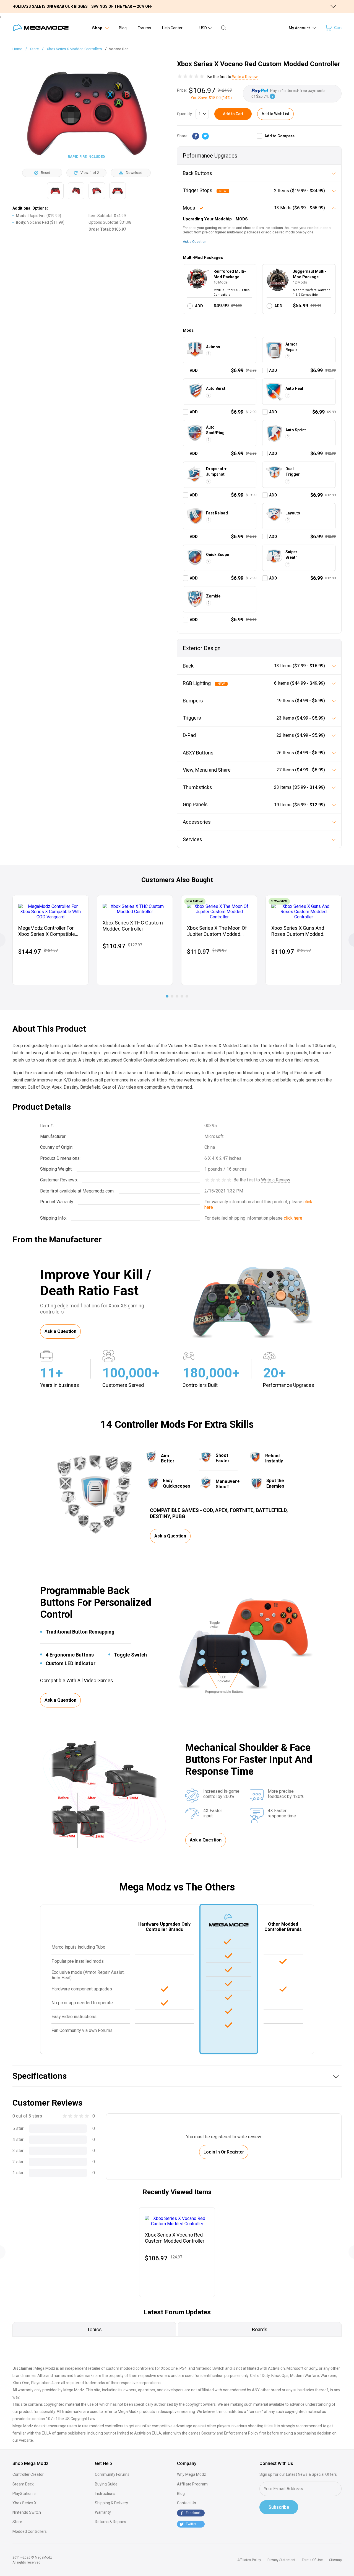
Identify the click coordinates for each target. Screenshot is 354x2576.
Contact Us (187, 2503)
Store (17, 2522)
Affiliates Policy (249, 2560)
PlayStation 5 (24, 2493)
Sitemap (335, 2560)
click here (293, 1218)
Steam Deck (23, 2484)
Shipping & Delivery (111, 2503)
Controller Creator (28, 2474)
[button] (167, 996)
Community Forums (112, 2474)
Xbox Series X (24, 2503)
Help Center (172, 28)
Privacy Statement (281, 2560)
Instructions (105, 2493)
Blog (123, 28)
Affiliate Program (192, 2484)
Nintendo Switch (27, 2512)
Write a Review (245, 77)
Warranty (103, 2512)
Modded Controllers (30, 2531)
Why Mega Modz (192, 2474)
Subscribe (279, 2507)
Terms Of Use (312, 2560)
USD (203, 28)
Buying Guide (106, 2484)
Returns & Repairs (110, 2522)
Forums (144, 28)
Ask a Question (195, 242)
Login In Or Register (224, 2152)
